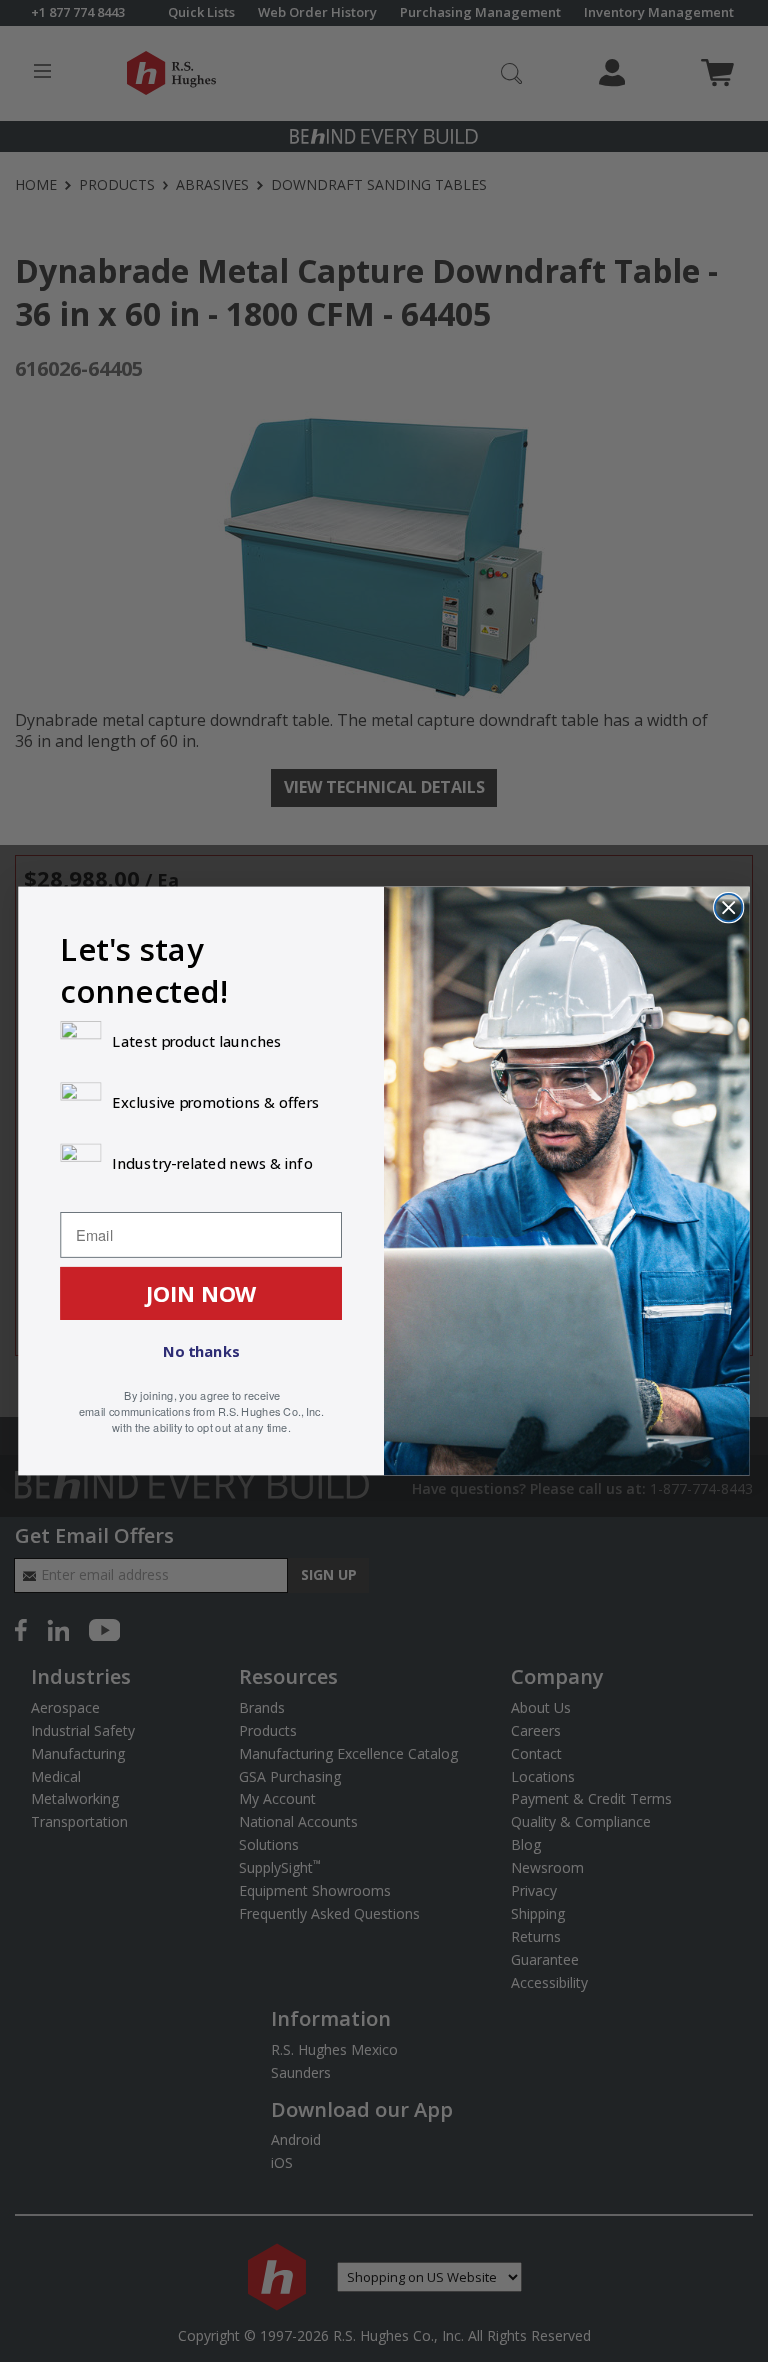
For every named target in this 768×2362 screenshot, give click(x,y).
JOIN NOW (201, 1293)
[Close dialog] (728, 907)
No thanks (201, 1351)
